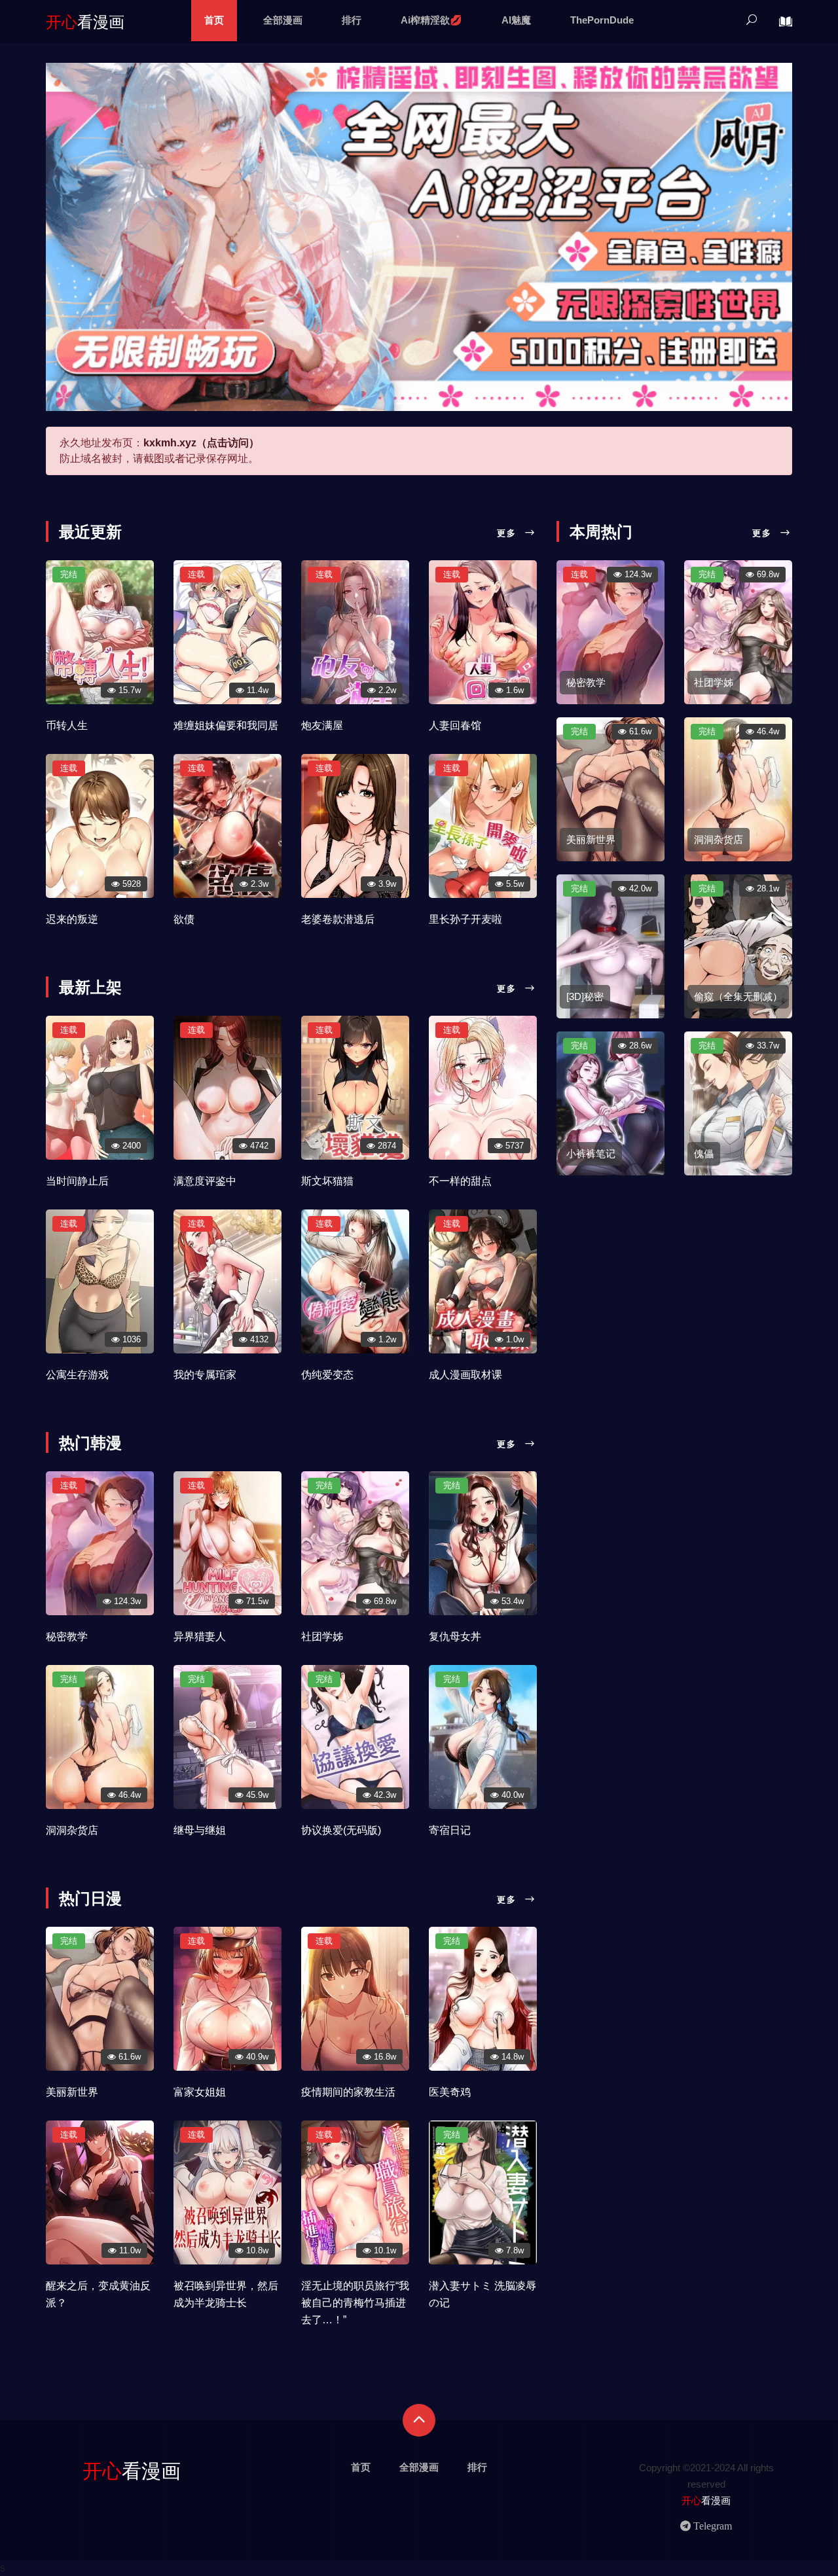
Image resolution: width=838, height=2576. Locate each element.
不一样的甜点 (460, 1181)
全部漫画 (283, 20)
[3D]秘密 (585, 996)
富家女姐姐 (200, 2092)
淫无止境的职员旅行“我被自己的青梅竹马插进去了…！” (355, 2303)
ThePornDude (602, 20)
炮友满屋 (322, 725)
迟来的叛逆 (72, 919)
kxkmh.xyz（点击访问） (201, 443)
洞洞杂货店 (72, 1830)
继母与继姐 (200, 1830)
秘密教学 (67, 1637)
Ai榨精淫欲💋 (431, 20)
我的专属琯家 (205, 1375)
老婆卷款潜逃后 (338, 919)
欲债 (184, 919)
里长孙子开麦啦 (465, 919)
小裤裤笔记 (591, 1154)
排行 (352, 20)
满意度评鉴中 (205, 1181)
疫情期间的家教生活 (348, 2092)
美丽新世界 (72, 2092)
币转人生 (67, 725)
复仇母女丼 (455, 1637)
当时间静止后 (77, 1181)
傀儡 (704, 1154)
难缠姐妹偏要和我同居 (226, 725)
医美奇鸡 (450, 2092)
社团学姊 (322, 1637)
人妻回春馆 (455, 725)
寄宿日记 (450, 1830)
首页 (214, 20)
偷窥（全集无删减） (738, 996)
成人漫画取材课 (465, 1375)
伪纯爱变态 (327, 1375)
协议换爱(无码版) (341, 1830)
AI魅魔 (516, 20)
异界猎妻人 (200, 1637)
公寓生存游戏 (77, 1375)
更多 (509, 533)
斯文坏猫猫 (327, 1181)
